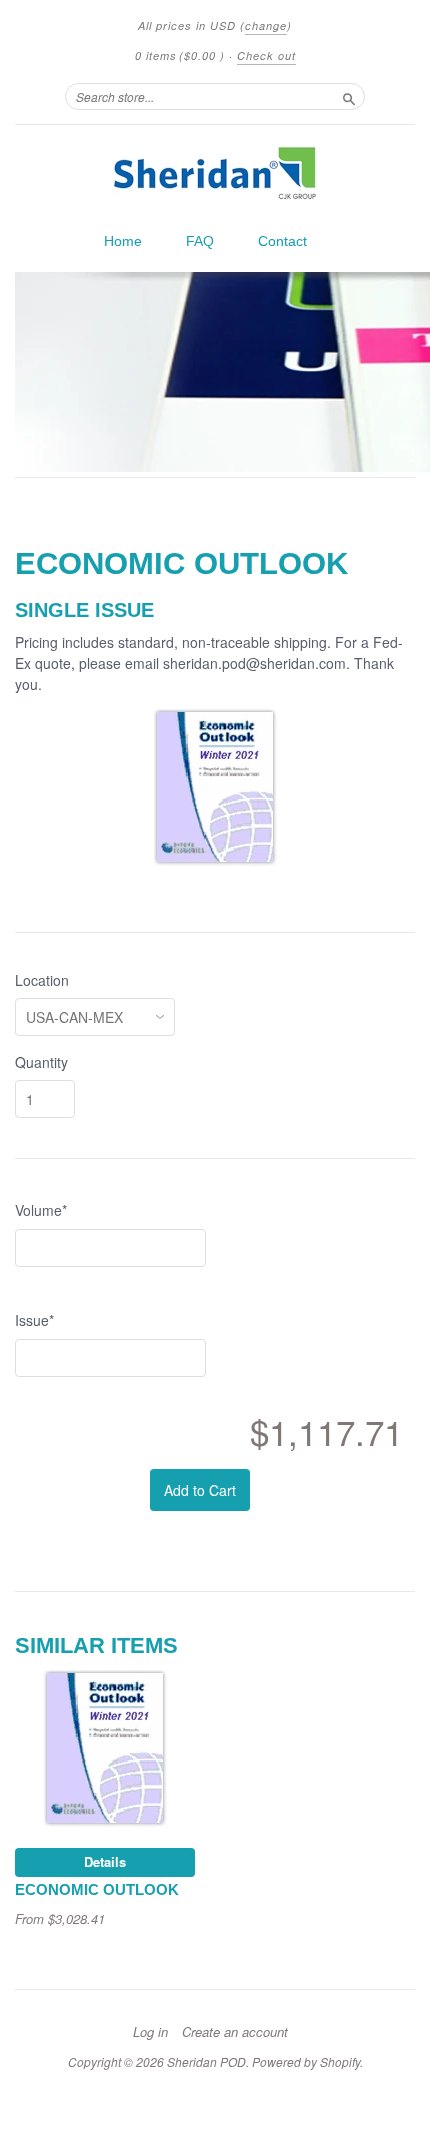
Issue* (34, 1320)
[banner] (215, 173)
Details (105, 1861)
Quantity (41, 1062)
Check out (266, 55)
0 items (180, 55)
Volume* (41, 1210)
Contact (282, 241)
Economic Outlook (97, 1890)
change (266, 25)
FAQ (200, 241)
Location (42, 980)
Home (123, 241)
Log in (150, 2032)
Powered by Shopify (306, 2061)
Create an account (235, 2032)
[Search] (349, 96)
